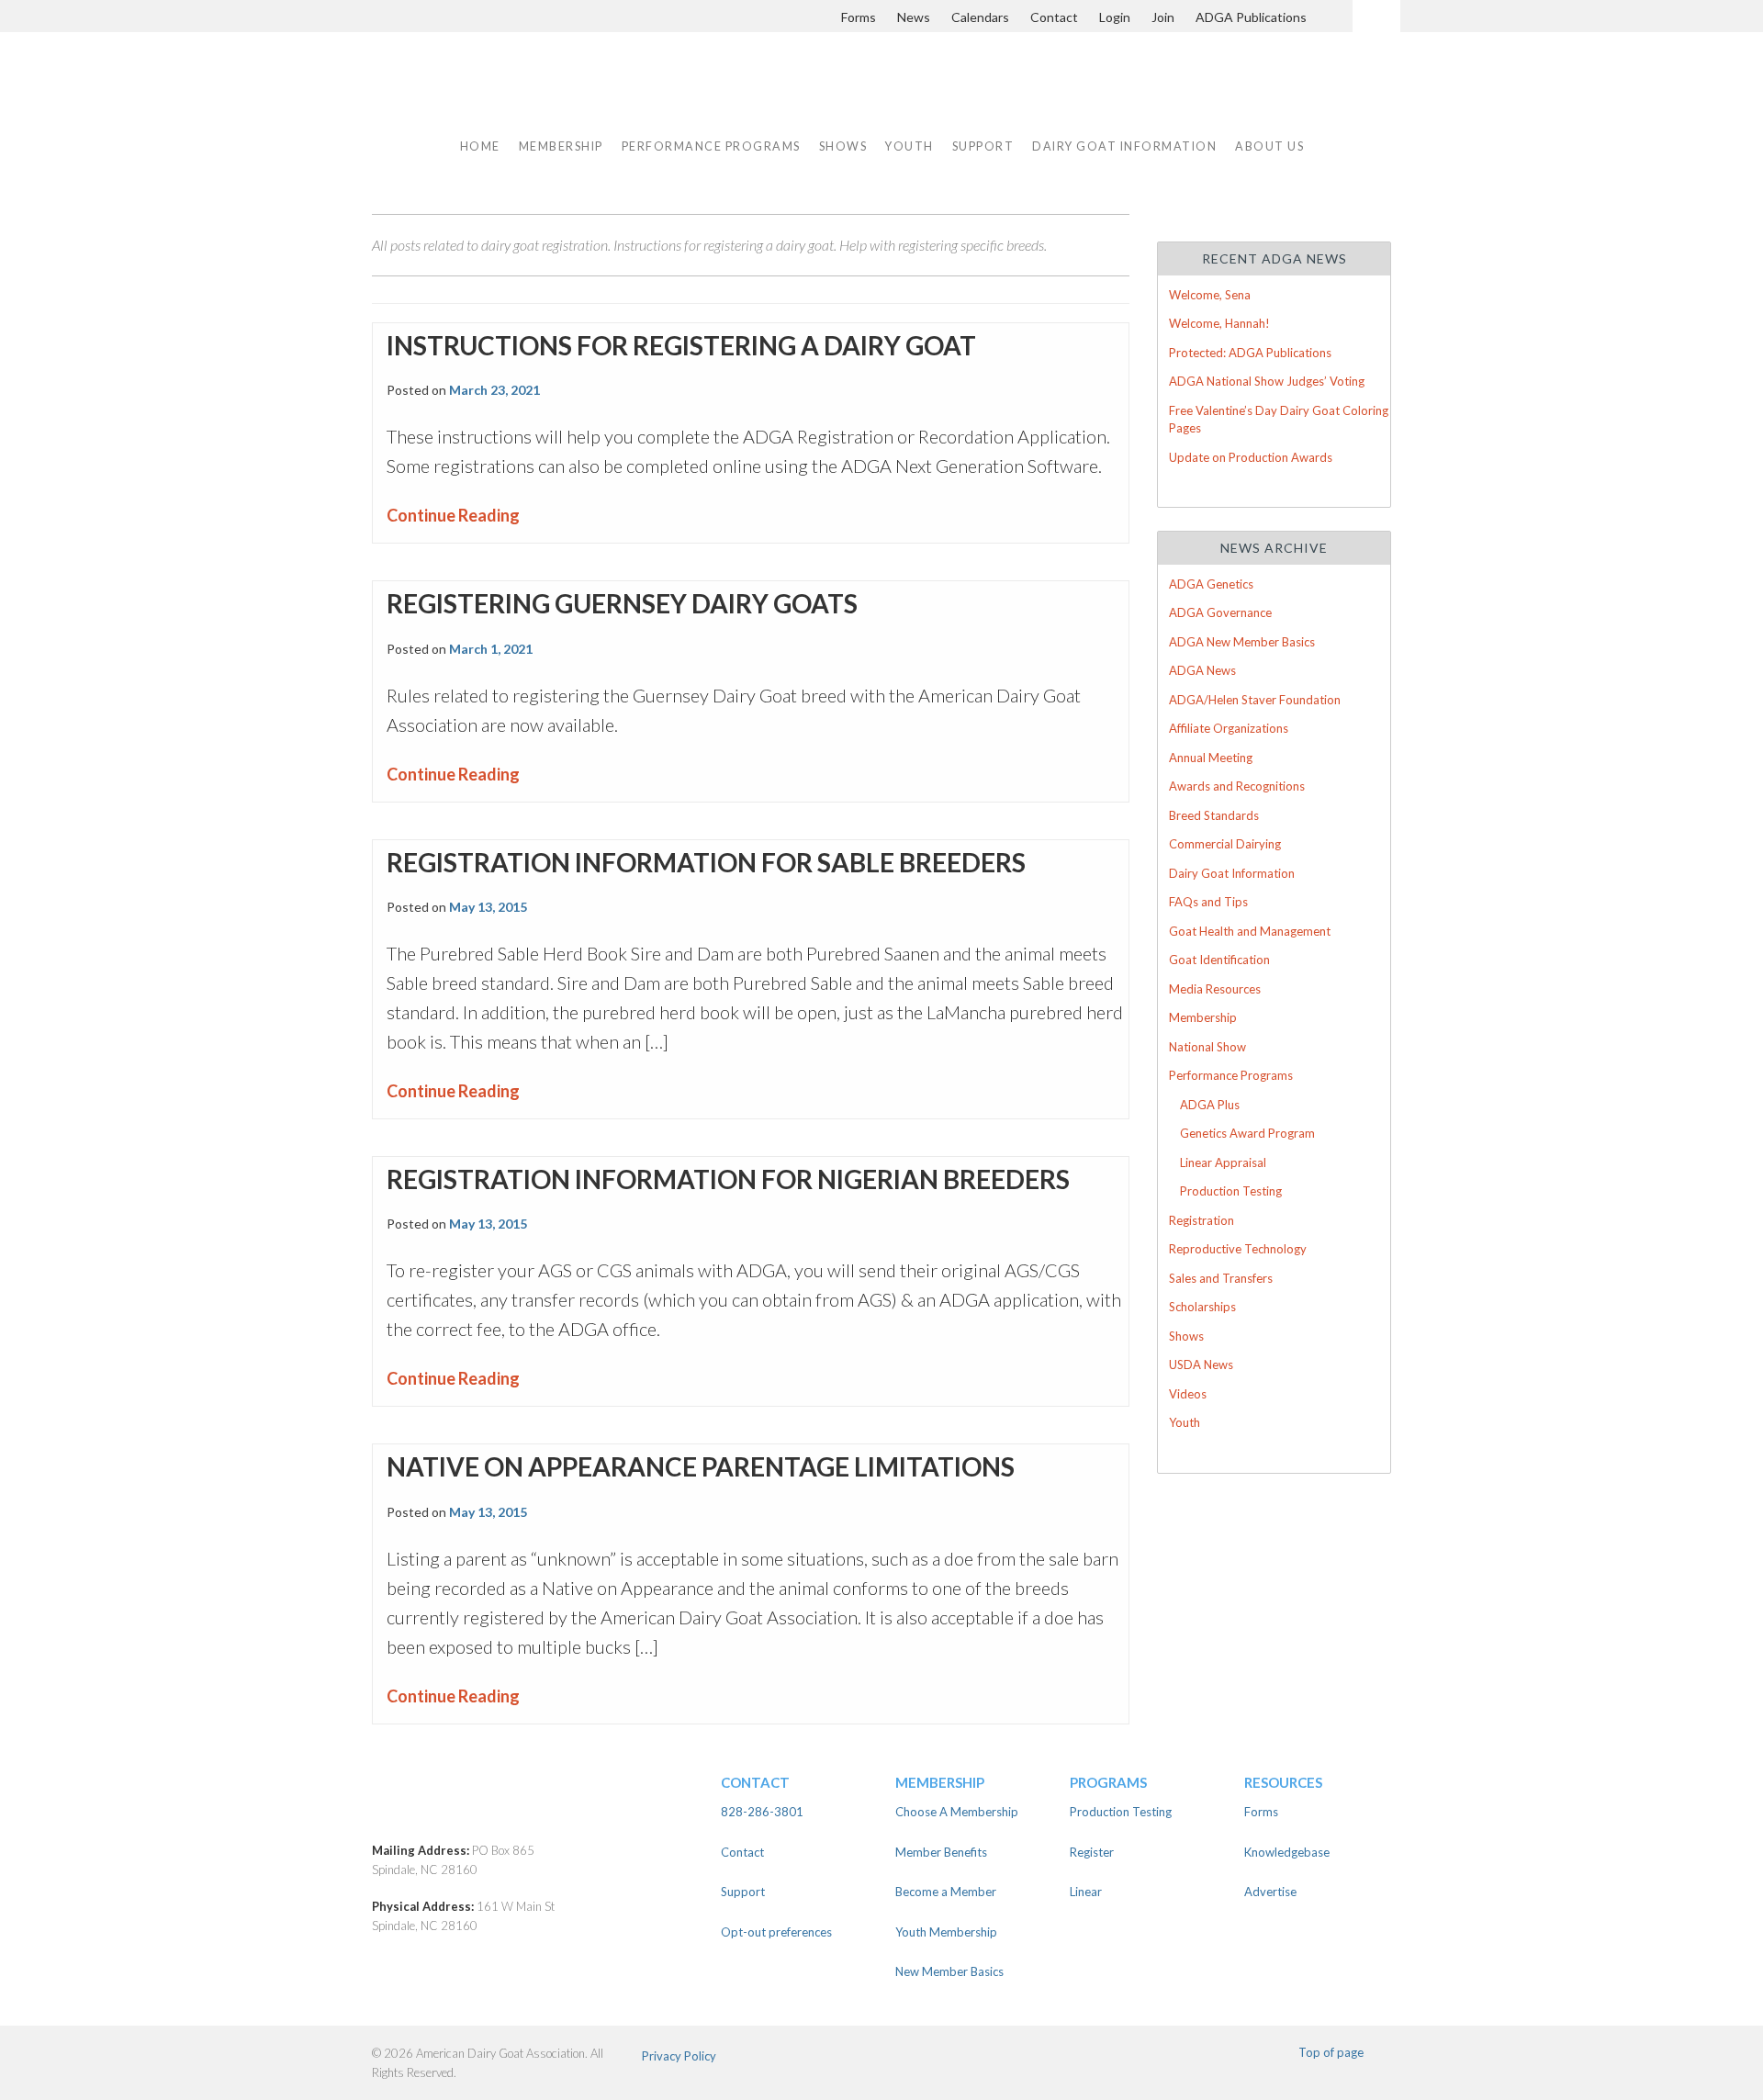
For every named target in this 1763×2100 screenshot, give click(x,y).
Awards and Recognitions (1237, 786)
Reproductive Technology (1238, 1249)
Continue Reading (453, 515)
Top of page (1331, 2052)
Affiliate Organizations (1229, 728)
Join (1163, 17)
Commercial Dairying (1225, 844)
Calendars (980, 17)
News (914, 17)
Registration (1202, 1220)
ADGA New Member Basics (1242, 642)
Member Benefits (941, 1852)
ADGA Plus (1210, 1105)
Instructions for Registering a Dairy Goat (681, 345)
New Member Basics (949, 1971)
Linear (1086, 1892)
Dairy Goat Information (1124, 146)
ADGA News (1202, 670)
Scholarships (1202, 1307)
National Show (1207, 1047)
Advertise (1270, 1892)
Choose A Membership (957, 1812)
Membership (1203, 1017)
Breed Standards (1214, 815)
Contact (1054, 17)
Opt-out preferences (776, 1932)
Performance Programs (1231, 1075)
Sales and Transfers (1221, 1278)
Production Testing (1231, 1191)
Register (1092, 1852)
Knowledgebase (1287, 1852)
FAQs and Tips (1208, 902)
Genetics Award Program (1247, 1133)
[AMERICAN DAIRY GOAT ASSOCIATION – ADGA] (567, 94)
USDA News (1201, 1364)
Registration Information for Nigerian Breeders (728, 1179)
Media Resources (1215, 989)
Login (1115, 17)
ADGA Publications (1251, 17)
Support (983, 146)
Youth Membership (946, 1932)
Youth (1185, 1422)
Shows (1186, 1336)
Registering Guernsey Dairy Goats (622, 603)
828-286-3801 (762, 1812)
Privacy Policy (679, 2056)
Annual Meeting (1211, 758)
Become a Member (946, 1892)
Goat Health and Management (1250, 931)
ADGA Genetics (1211, 584)
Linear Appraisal (1223, 1162)
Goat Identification (1219, 960)
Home (480, 146)
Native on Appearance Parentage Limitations (701, 1466)
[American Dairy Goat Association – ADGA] (533, 1806)
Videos (1188, 1394)
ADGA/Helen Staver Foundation (1255, 700)
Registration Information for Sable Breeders (706, 862)
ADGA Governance (1220, 612)
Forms (859, 17)
